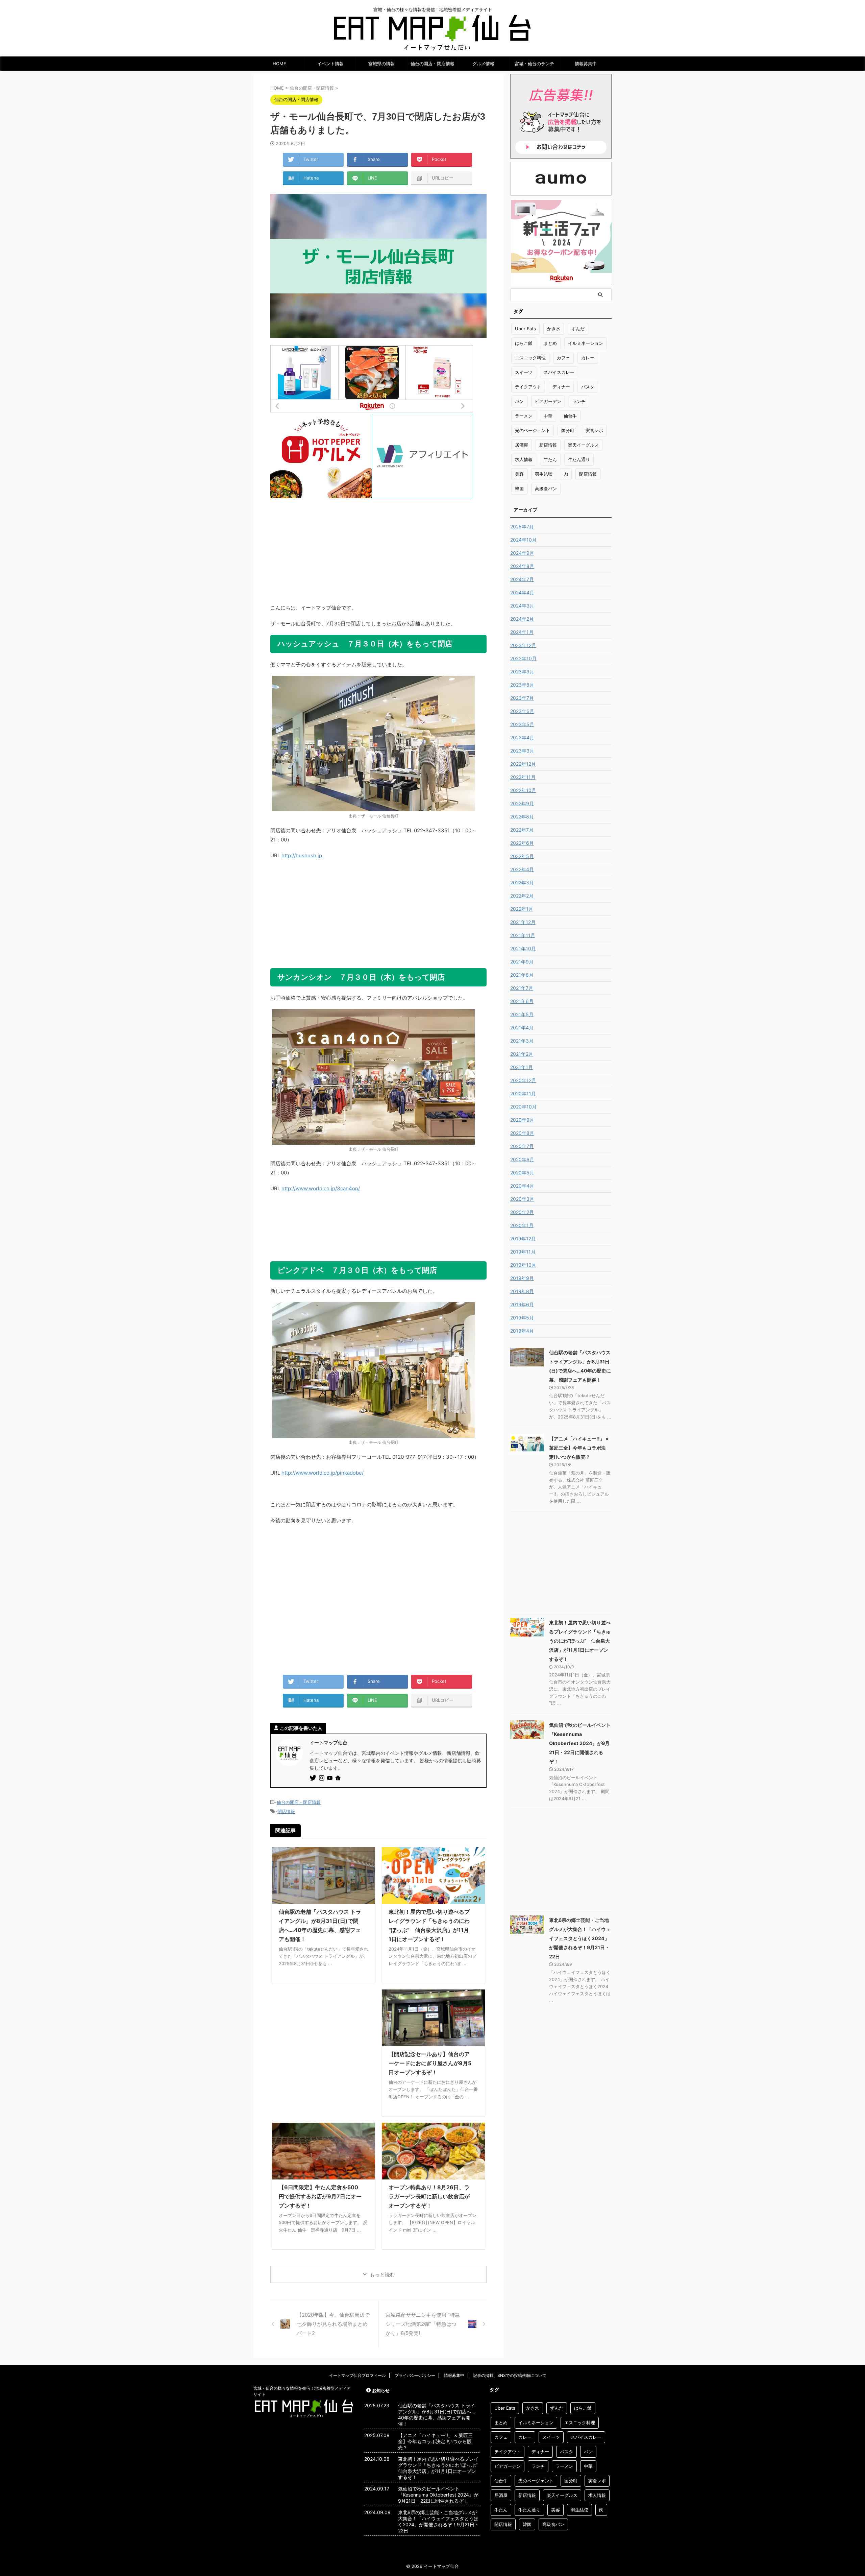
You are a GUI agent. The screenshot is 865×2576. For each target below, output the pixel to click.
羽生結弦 (544, 474)
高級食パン (546, 488)
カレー (588, 358)
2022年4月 (522, 869)
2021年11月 (523, 935)
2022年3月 (522, 882)
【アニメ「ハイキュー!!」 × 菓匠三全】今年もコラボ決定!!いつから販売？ (579, 1448)
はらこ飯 (524, 343)
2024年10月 (523, 540)
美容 (519, 474)
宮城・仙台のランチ (534, 64)
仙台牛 (570, 416)
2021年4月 (522, 1028)
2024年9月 (522, 553)
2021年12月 (523, 922)
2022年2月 (522, 896)
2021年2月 (522, 1054)
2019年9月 (522, 1278)
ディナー (561, 387)
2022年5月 (522, 856)
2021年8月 (522, 975)
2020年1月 (522, 1225)
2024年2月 (522, 619)
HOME (279, 64)
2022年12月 (523, 764)
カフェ (563, 358)
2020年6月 (522, 1159)
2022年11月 (523, 777)
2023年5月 (522, 724)
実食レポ (594, 430)
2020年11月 (523, 1093)
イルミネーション (586, 343)
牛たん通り (579, 459)
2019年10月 (523, 1265)
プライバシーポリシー (415, 2375)
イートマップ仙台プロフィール (357, 2375)
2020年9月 (522, 1120)
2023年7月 (522, 698)
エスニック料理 (530, 358)
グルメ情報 (483, 64)
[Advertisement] (378, 546)
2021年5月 (522, 1014)
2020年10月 (523, 1107)
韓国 (519, 488)
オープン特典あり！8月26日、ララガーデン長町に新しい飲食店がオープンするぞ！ (429, 2196)
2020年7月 (522, 1146)
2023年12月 (523, 645)
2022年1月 (522, 909)
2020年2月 (522, 1212)
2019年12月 (523, 1238)
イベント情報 (330, 64)
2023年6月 (522, 711)
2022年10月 (523, 790)
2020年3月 (522, 1199)
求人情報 (524, 459)
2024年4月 (522, 592)
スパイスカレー (559, 372)
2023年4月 (522, 737)
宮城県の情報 (381, 64)
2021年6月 (522, 1001)
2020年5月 (522, 1173)
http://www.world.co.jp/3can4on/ (321, 1188)
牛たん (550, 459)
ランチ (579, 401)
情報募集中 (586, 64)
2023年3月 (522, 751)
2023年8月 (522, 685)
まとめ (550, 343)
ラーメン (524, 416)
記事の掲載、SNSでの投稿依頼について (510, 2375)
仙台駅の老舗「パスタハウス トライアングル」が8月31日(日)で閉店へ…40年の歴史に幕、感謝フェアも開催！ (437, 2415)
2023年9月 (522, 672)
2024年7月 (522, 579)
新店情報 (548, 445)
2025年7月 (522, 527)
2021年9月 (522, 962)
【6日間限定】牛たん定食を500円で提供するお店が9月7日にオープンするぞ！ (320, 2196)
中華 (548, 416)
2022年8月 (522, 817)
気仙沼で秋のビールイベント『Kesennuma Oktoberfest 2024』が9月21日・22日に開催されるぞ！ (580, 1743)
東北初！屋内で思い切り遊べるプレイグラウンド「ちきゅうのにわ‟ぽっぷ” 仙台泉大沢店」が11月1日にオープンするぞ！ (580, 1641)
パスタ (588, 387)
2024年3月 (522, 606)
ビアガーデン (548, 401)
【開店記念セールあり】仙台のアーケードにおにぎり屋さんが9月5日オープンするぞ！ (430, 2063)
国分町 (568, 430)
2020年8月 (522, 1133)
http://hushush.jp (302, 855)
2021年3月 (522, 1041)
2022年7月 (522, 830)
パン (519, 401)
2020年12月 (523, 1080)
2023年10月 (523, 658)
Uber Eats (525, 329)
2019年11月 (523, 1252)
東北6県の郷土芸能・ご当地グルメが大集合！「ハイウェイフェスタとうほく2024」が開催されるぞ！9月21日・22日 (580, 1938)
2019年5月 (522, 1318)
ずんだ (578, 329)
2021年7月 (522, 988)
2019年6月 (522, 1304)
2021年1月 (522, 1067)
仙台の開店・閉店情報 (432, 64)
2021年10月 (523, 948)
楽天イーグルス (583, 445)
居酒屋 (522, 445)
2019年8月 (522, 1291)
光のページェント (533, 430)
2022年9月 (522, 803)
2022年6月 (522, 843)
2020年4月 (522, 1186)
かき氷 (554, 329)
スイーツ (524, 372)
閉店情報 (286, 1811)
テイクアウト (528, 387)
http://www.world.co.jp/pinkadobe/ (323, 1473)
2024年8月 (522, 566)
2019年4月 (522, 1331)
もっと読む (382, 2275)
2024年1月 (522, 632)
